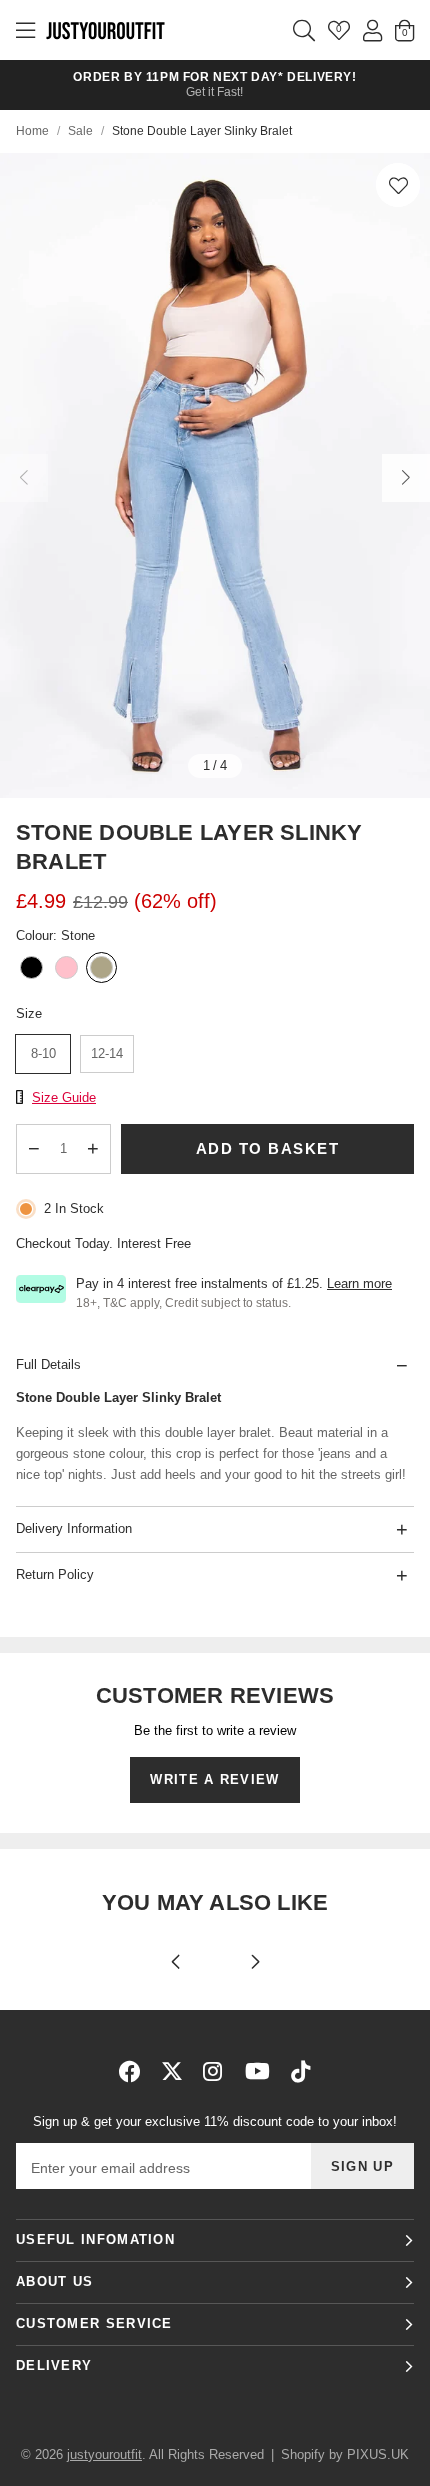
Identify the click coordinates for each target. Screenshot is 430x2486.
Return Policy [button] (55, 1574)
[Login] (372, 30)
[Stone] (101, 969)
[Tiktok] (301, 2071)
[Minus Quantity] (34, 1149)
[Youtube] (257, 2071)
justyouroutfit (105, 30)
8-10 (43, 1053)
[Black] (31, 969)
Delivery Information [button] (74, 1528)
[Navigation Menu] (25, 30)
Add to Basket (268, 1148)
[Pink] (66, 969)
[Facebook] (130, 2071)
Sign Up (362, 2166)
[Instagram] (214, 2071)
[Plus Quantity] (94, 1149)
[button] (398, 185)
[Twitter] (172, 2071)
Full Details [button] (48, 1364)
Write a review (214, 1779)
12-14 (107, 1053)
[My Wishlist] (339, 30)
